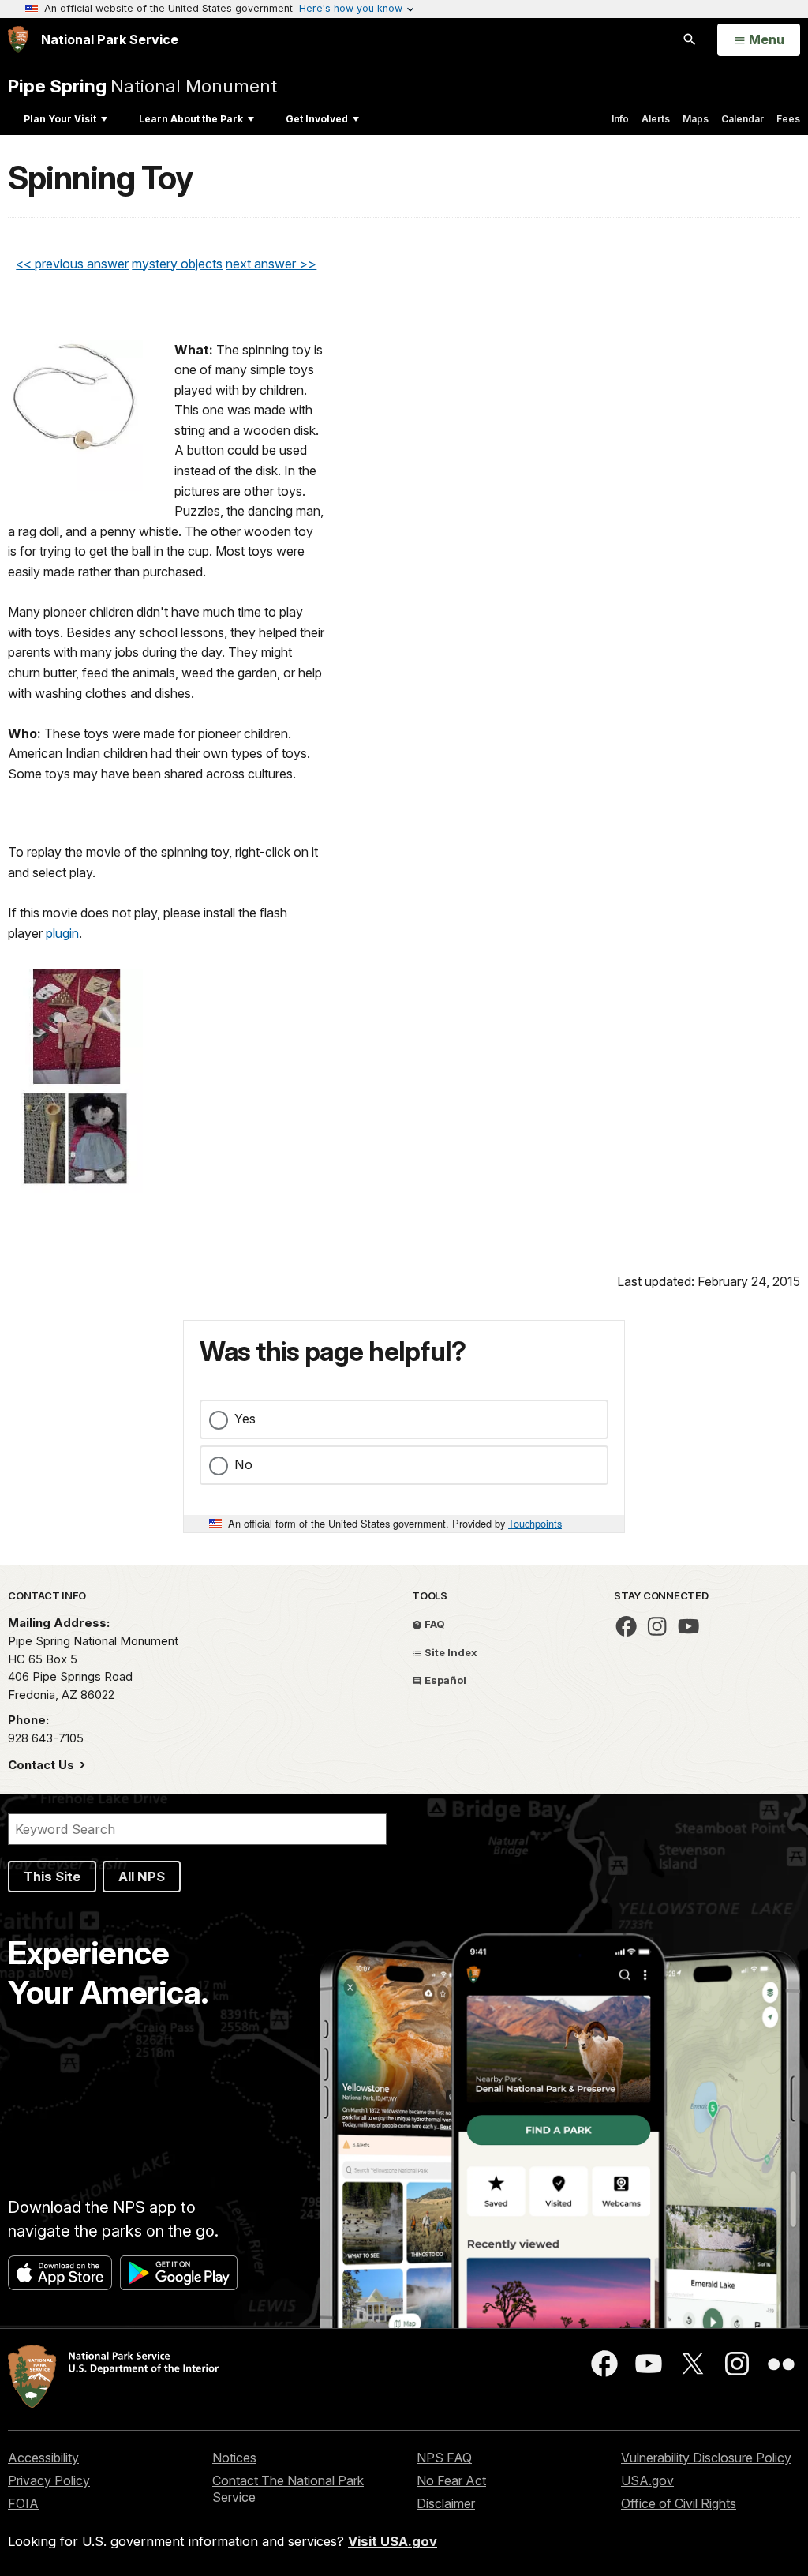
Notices (234, 2458)
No (243, 1464)
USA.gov (647, 2480)
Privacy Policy (49, 2480)
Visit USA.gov (393, 2541)
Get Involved (317, 119)
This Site (52, 1877)
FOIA (23, 2503)
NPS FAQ (444, 2458)
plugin (62, 933)
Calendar (743, 119)
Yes (245, 1419)
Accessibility (43, 2458)
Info (620, 119)
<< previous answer (72, 264)
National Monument (142, 86)
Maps (696, 119)
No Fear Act (451, 2480)
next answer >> (271, 264)
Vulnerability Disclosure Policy (706, 2458)
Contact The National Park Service (288, 2489)
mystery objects (177, 264)
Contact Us (43, 1765)
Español (444, 1680)
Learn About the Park (191, 119)
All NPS (142, 1877)
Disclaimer (446, 2503)
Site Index (450, 1652)
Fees (788, 119)
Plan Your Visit (60, 119)
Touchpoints (535, 1523)
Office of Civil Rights (679, 2503)
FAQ (434, 1624)
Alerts (656, 119)
